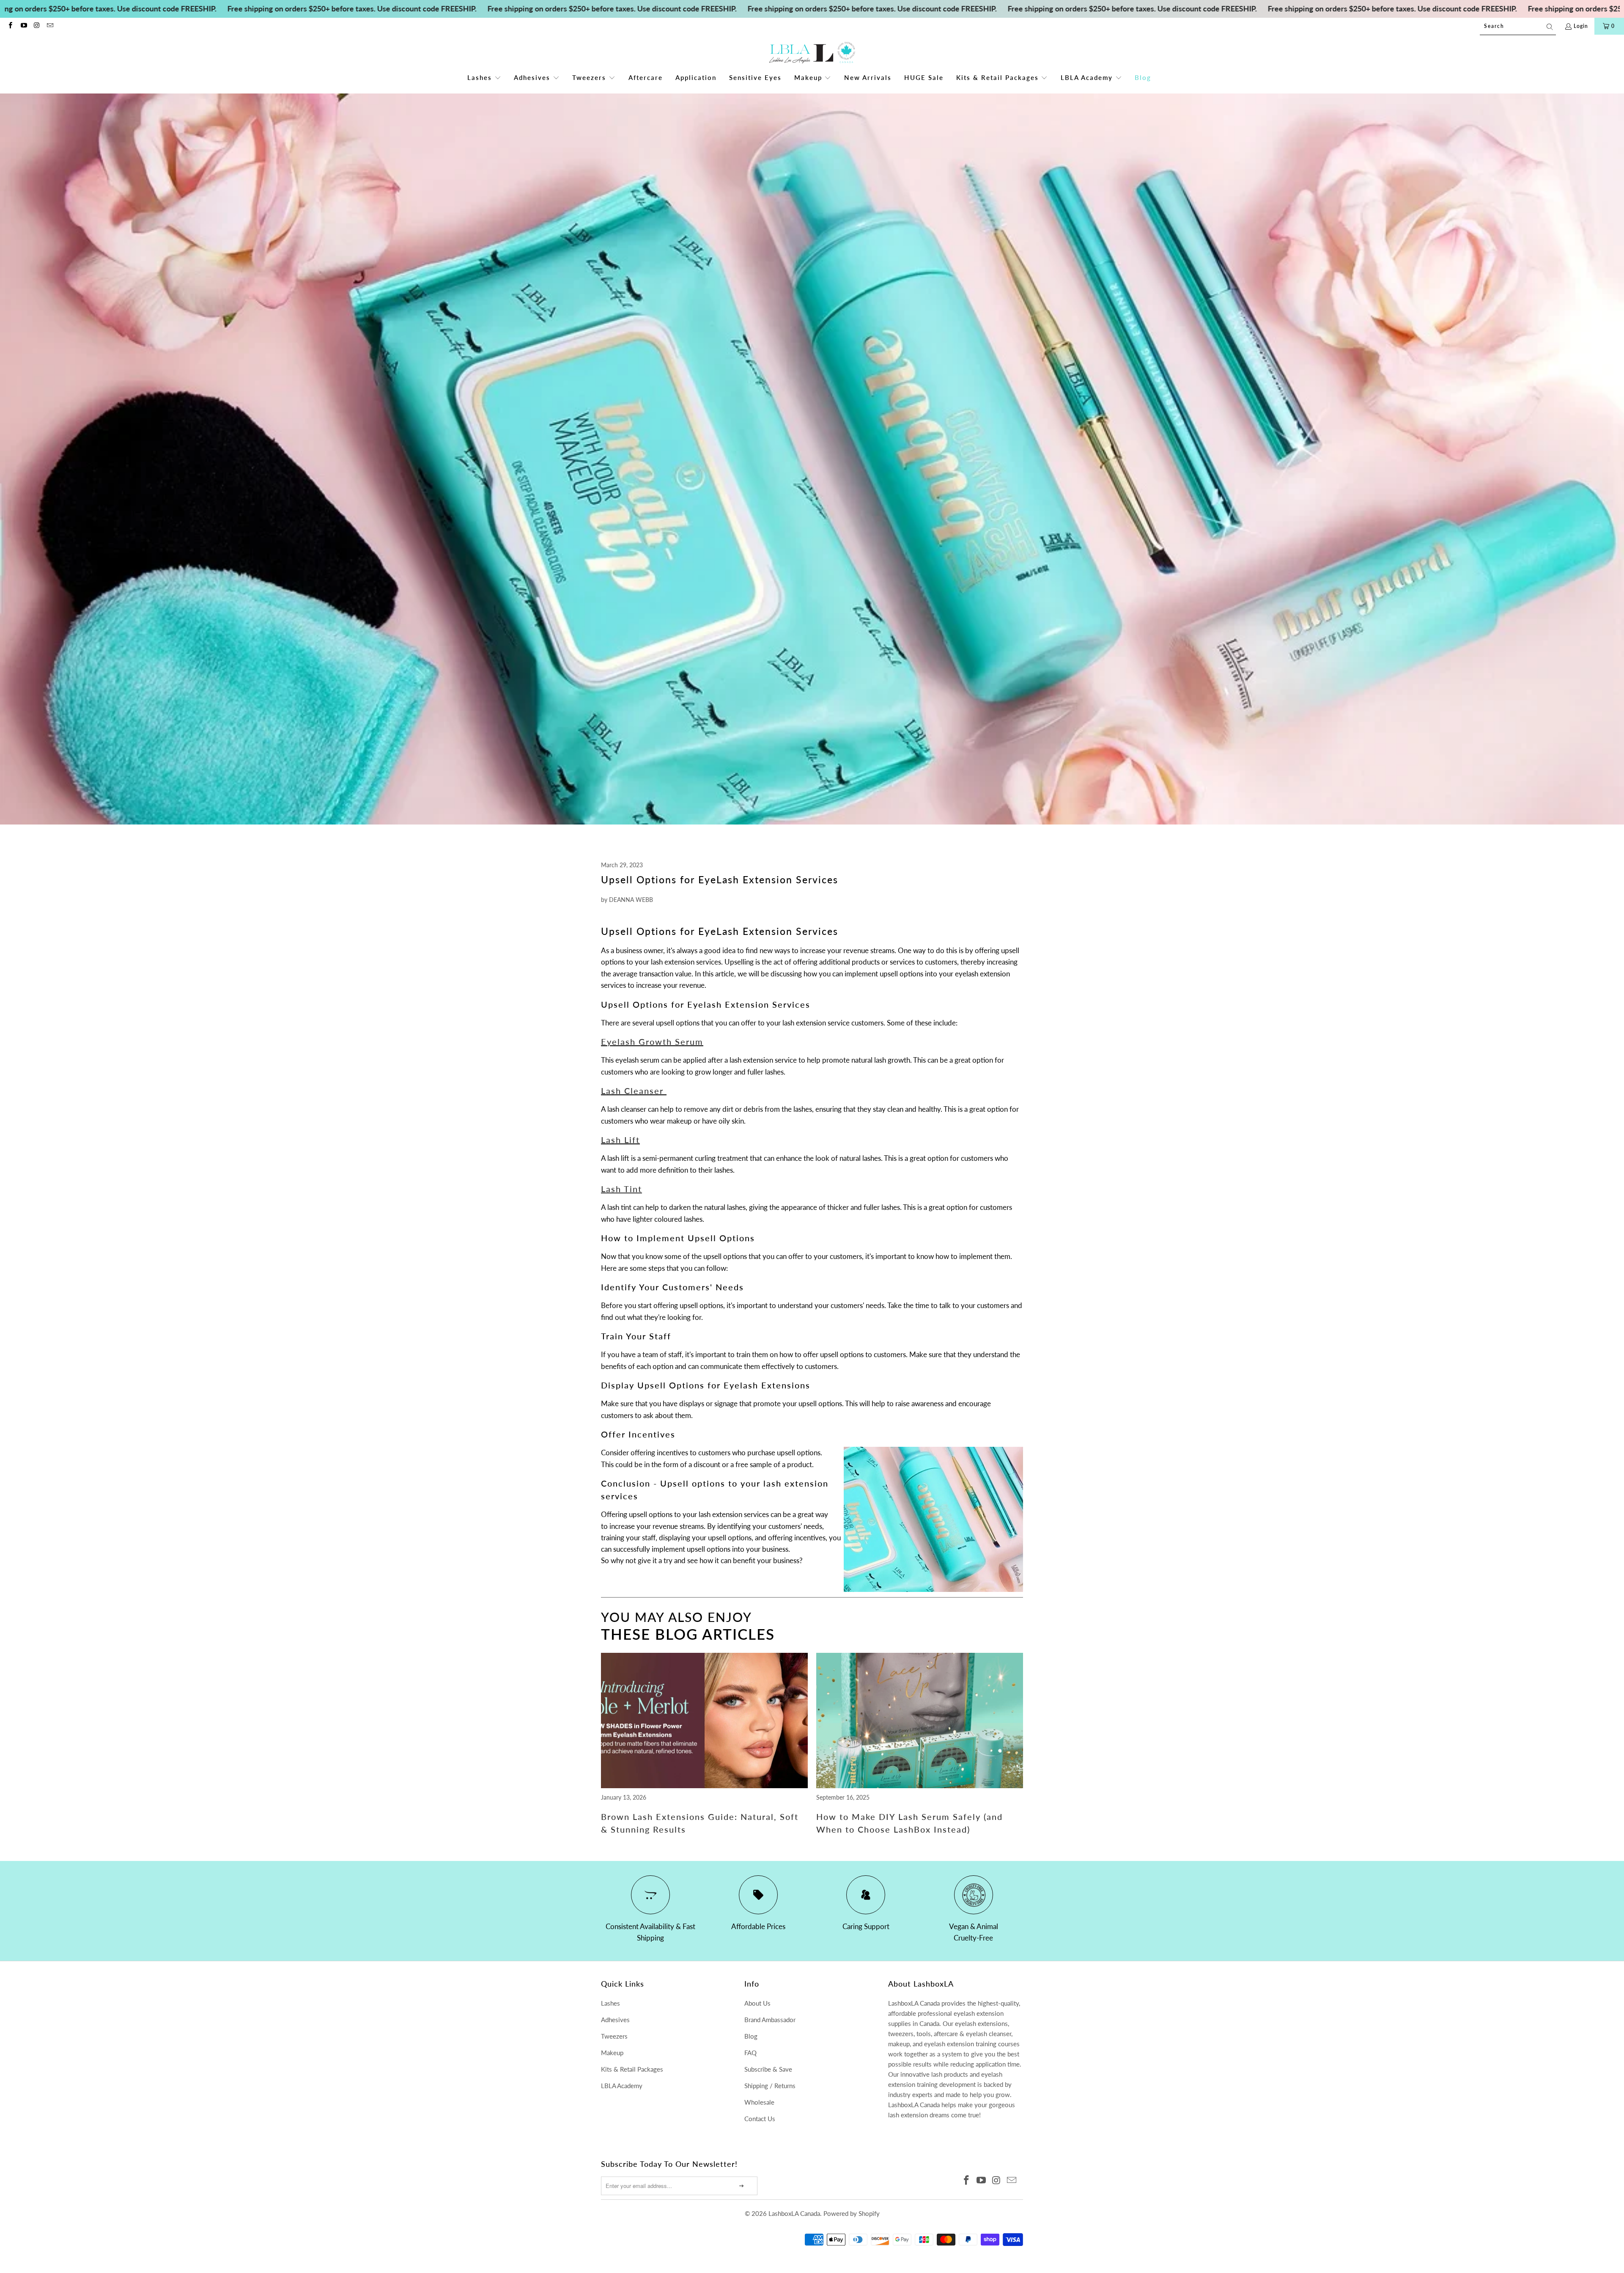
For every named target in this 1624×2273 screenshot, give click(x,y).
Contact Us (760, 2119)
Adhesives (615, 2020)
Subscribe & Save (768, 2069)
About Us (757, 2003)
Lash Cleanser (632, 1091)
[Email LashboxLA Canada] (50, 26)
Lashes (610, 2003)
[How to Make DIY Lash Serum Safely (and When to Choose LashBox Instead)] (920, 1785)
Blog (751, 2036)
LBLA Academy (622, 2086)
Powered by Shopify (852, 2213)
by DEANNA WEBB (627, 900)
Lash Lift (620, 1140)
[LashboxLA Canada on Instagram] (37, 26)
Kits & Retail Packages (632, 2069)
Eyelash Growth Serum (652, 1042)
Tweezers (614, 2036)
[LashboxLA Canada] (812, 53)
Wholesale (759, 2102)
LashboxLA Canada (794, 2213)
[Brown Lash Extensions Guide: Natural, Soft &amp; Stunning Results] (704, 1785)
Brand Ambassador (770, 2020)
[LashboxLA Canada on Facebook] (10, 26)
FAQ (750, 2053)
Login (1581, 26)
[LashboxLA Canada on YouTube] (23, 26)
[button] (484, 78)
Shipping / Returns (770, 2086)
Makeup (612, 2053)
